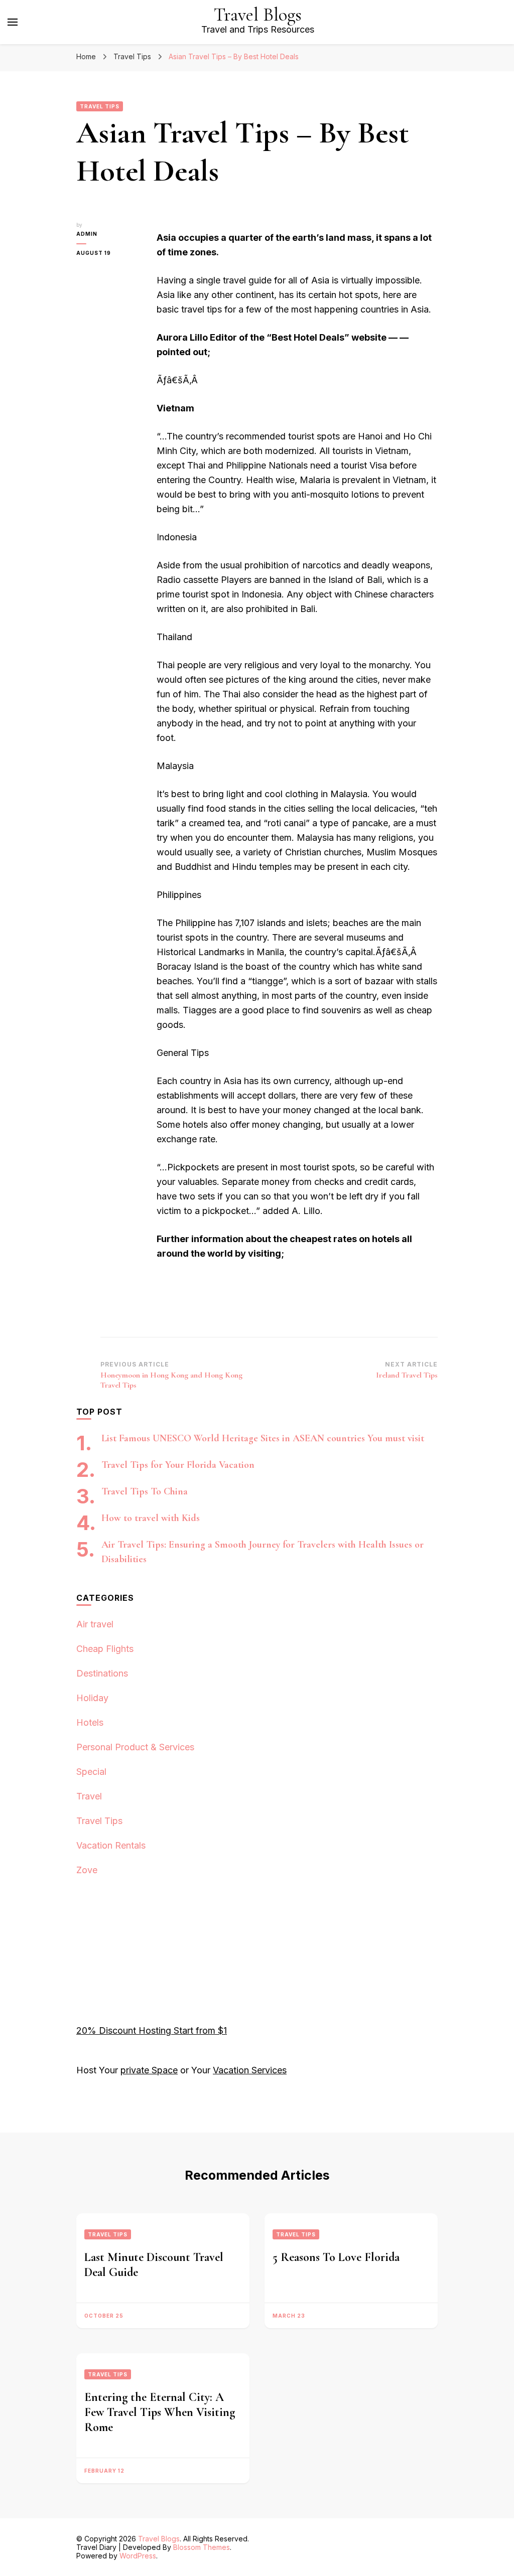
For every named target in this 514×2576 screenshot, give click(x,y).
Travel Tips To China (145, 1491)
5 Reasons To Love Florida (336, 2257)
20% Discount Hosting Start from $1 (152, 2030)
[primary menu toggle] (13, 22)
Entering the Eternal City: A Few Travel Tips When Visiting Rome (160, 2412)
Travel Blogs (258, 15)
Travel (89, 1796)
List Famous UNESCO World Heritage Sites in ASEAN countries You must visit (263, 1438)
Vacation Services (250, 2070)
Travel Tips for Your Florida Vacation (178, 1465)
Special (91, 1772)
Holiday (92, 1698)
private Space (149, 2070)
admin (87, 234)
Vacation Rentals (111, 1845)
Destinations (102, 1673)
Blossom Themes (202, 2547)
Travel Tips (100, 106)
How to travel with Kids (151, 1518)
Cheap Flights (105, 1649)
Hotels (90, 1722)
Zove (87, 1870)
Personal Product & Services (135, 1747)
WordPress (138, 2556)
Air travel (95, 1624)
